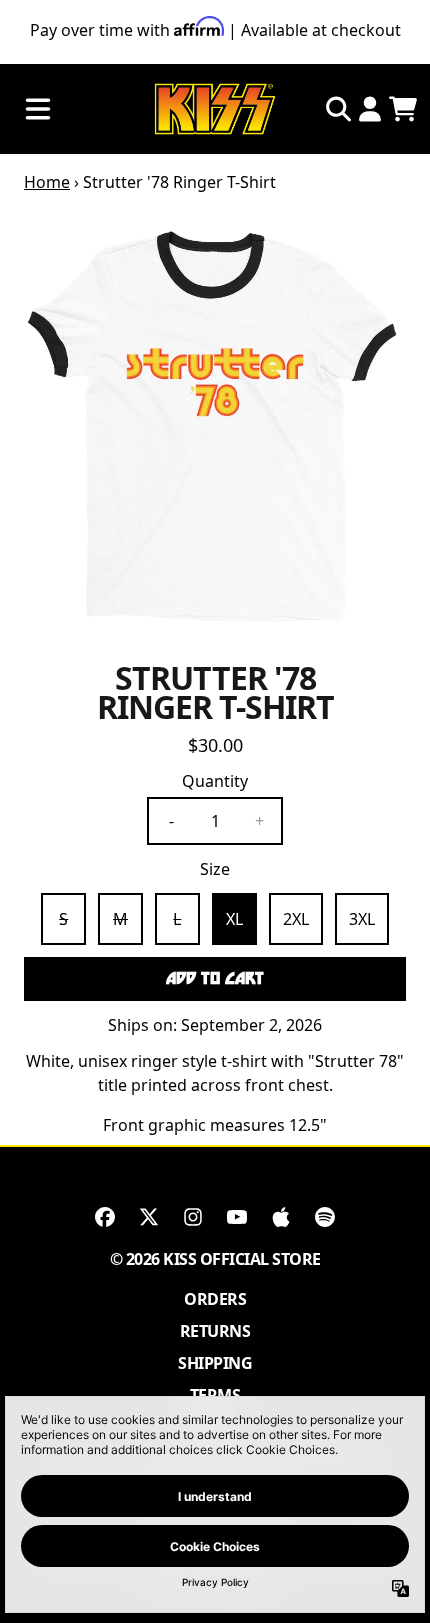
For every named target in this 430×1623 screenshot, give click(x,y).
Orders (215, 1299)
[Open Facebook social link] (105, 1217)
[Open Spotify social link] (325, 1217)
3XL (362, 919)
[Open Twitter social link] (149, 1217)
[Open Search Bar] (337, 109)
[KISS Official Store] (215, 109)
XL (234, 919)
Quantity (215, 781)
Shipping (215, 1363)
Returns (215, 1331)
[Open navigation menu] (38, 109)
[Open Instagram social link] (193, 1217)
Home (47, 182)
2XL (296, 919)
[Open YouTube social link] (237, 1217)
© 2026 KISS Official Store (215, 1259)
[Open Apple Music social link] (281, 1217)
